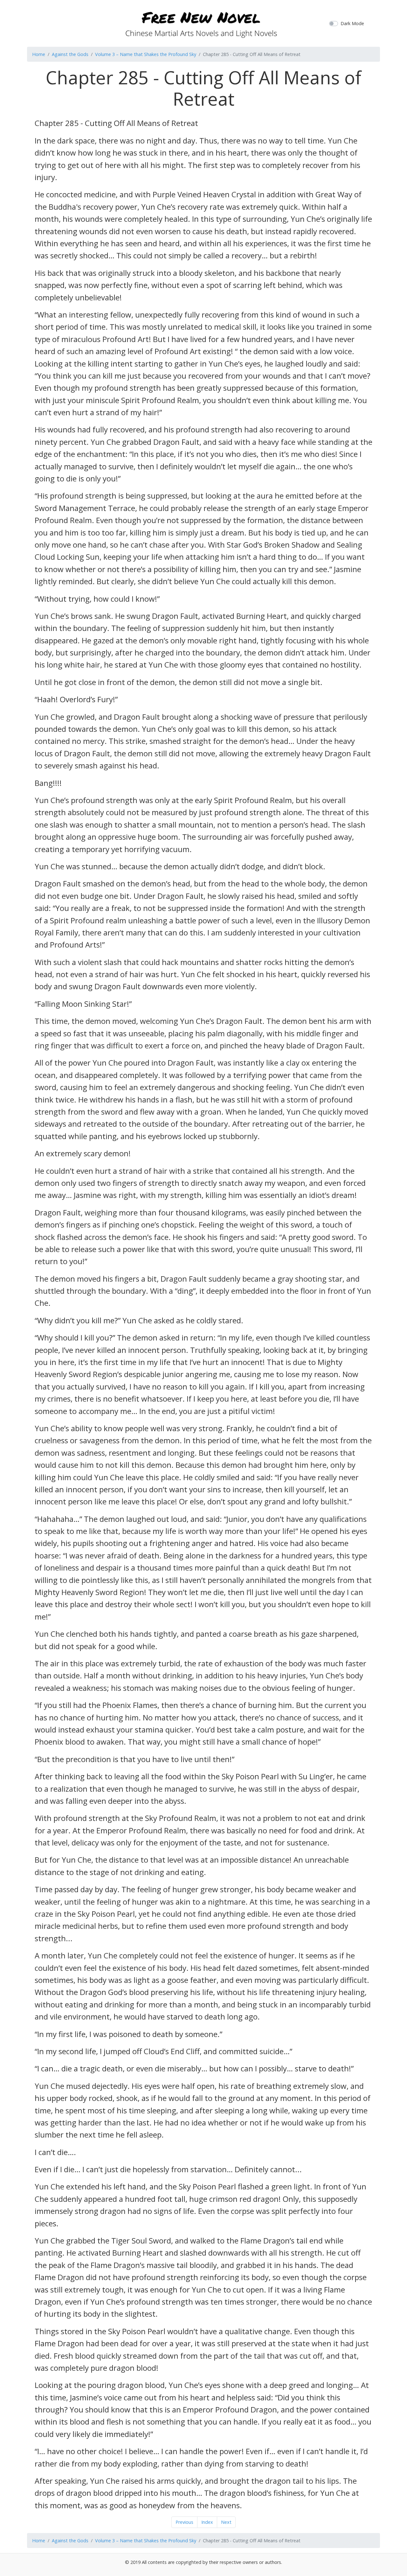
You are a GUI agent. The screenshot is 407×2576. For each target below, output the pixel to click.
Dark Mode (352, 23)
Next (226, 2522)
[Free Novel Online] (201, 22)
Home (39, 54)
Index (207, 2522)
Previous (184, 2522)
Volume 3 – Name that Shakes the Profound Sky (146, 54)
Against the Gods (70, 54)
